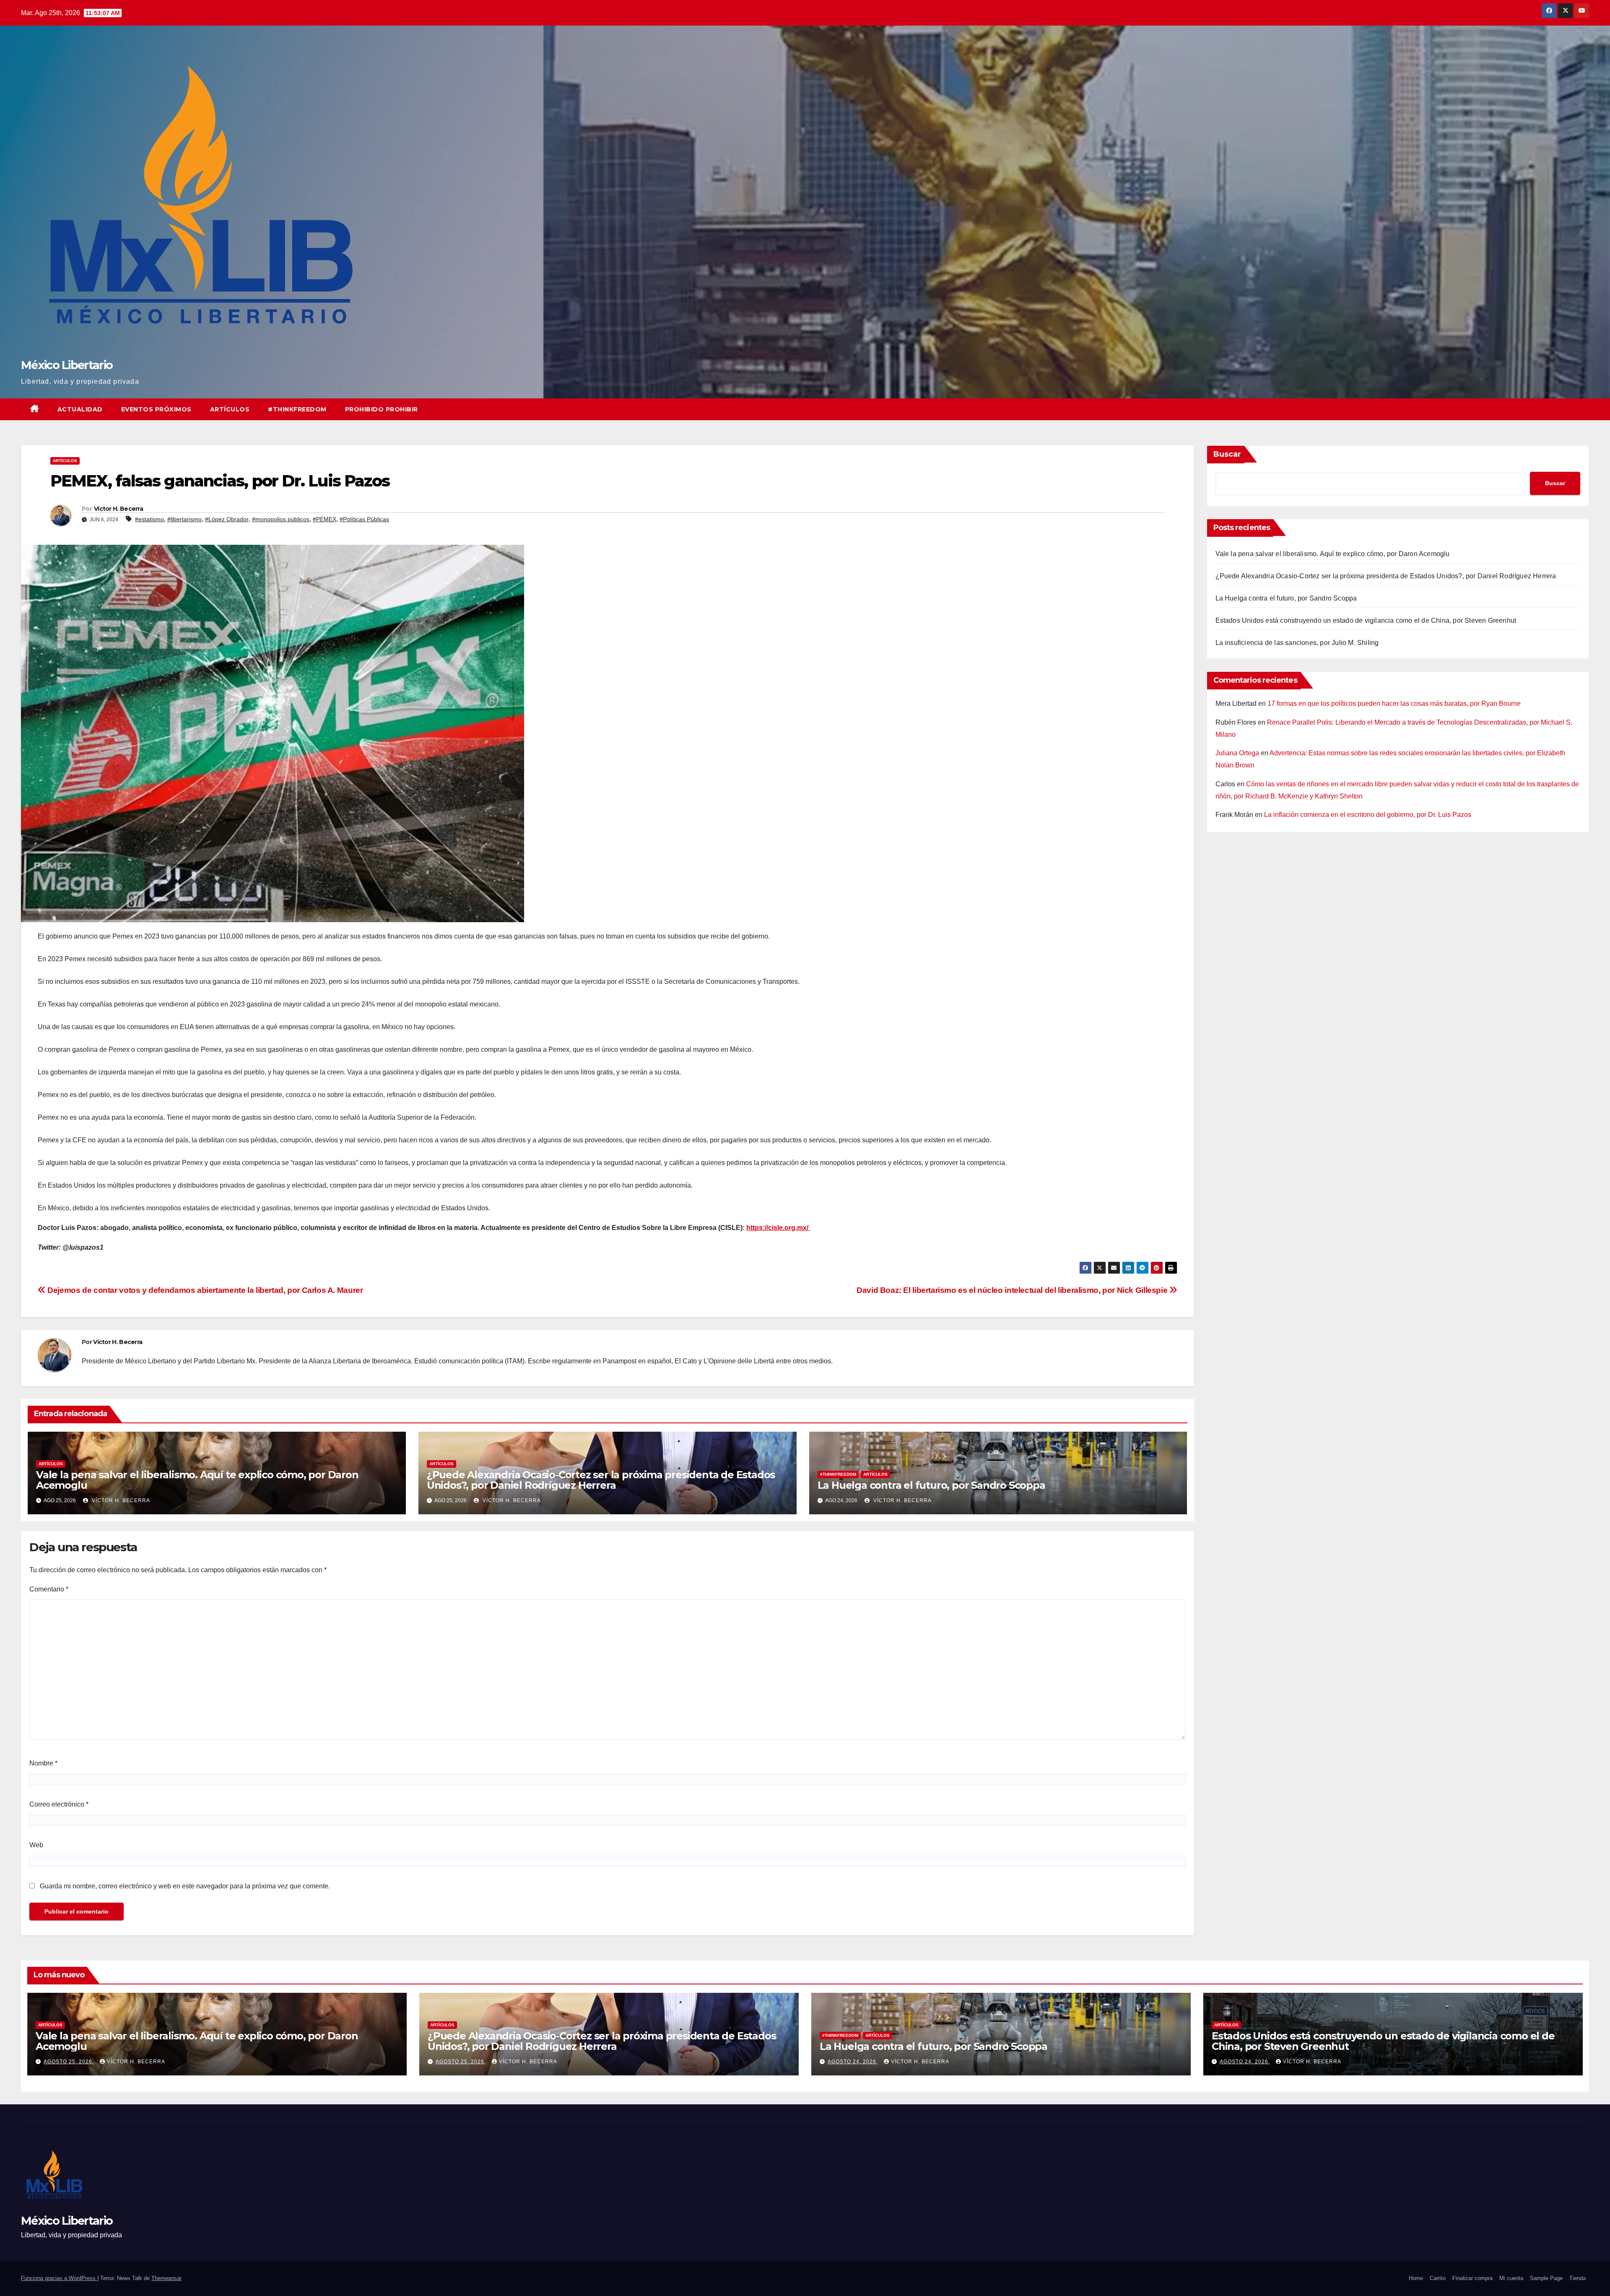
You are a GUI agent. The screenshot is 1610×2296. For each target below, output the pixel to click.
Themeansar (166, 2278)
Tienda (1578, 2278)
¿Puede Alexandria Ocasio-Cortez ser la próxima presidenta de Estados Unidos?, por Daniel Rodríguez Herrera (601, 1480)
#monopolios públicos (281, 519)
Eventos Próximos (156, 409)
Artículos (230, 409)
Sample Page (1546, 2278)
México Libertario (67, 365)
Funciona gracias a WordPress (59, 2278)
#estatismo (149, 519)
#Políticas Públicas (364, 519)
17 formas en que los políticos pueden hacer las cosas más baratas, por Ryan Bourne (1394, 703)
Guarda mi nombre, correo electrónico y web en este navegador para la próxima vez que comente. (185, 1886)
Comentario (49, 1589)
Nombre (43, 1763)
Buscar (1227, 454)
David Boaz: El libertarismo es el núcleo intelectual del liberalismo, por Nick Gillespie (1013, 1290)
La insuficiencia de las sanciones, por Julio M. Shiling (1297, 643)
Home (1416, 2278)
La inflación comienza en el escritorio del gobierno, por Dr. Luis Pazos (1368, 815)
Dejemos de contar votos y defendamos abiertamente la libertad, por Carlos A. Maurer (204, 1290)
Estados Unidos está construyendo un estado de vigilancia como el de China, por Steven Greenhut (1366, 620)
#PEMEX (325, 519)
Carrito (1438, 2278)
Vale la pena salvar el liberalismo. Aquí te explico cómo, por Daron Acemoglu (197, 1480)
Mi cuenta (1511, 2278)
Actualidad (80, 409)
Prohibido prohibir (382, 409)
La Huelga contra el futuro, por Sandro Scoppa (931, 1485)
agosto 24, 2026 (853, 2062)
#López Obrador (227, 519)
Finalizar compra (1472, 2278)
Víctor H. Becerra (118, 509)
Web (36, 1845)
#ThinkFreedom (297, 409)
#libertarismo (184, 519)
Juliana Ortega (1237, 753)
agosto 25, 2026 (69, 2062)
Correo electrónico (59, 1804)
